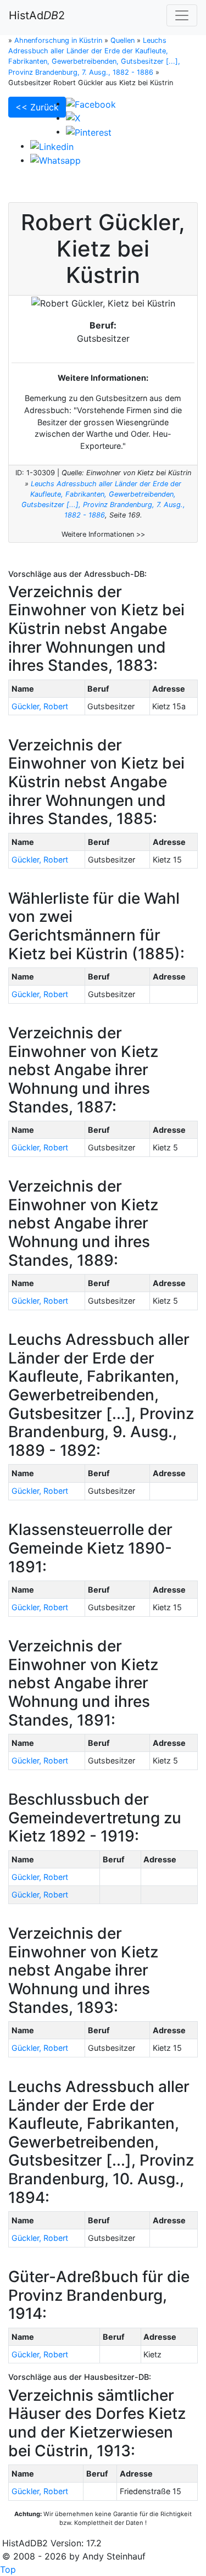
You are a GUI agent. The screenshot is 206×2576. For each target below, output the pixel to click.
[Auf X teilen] (73, 118)
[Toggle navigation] (182, 15)
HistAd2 (37, 15)
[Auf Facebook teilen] (91, 103)
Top (8, 2569)
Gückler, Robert (40, 706)
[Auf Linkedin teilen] (52, 146)
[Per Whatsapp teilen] (55, 160)
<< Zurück (37, 107)
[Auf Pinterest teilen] (89, 131)
